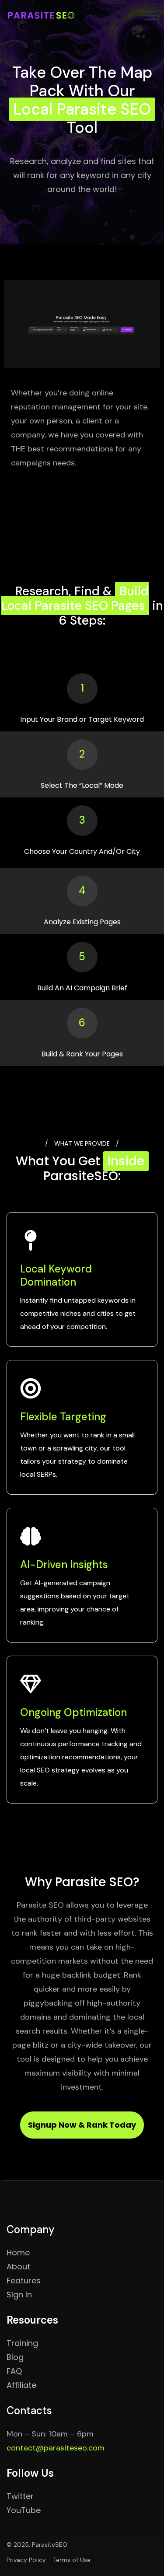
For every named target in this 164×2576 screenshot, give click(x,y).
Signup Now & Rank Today (82, 2125)
